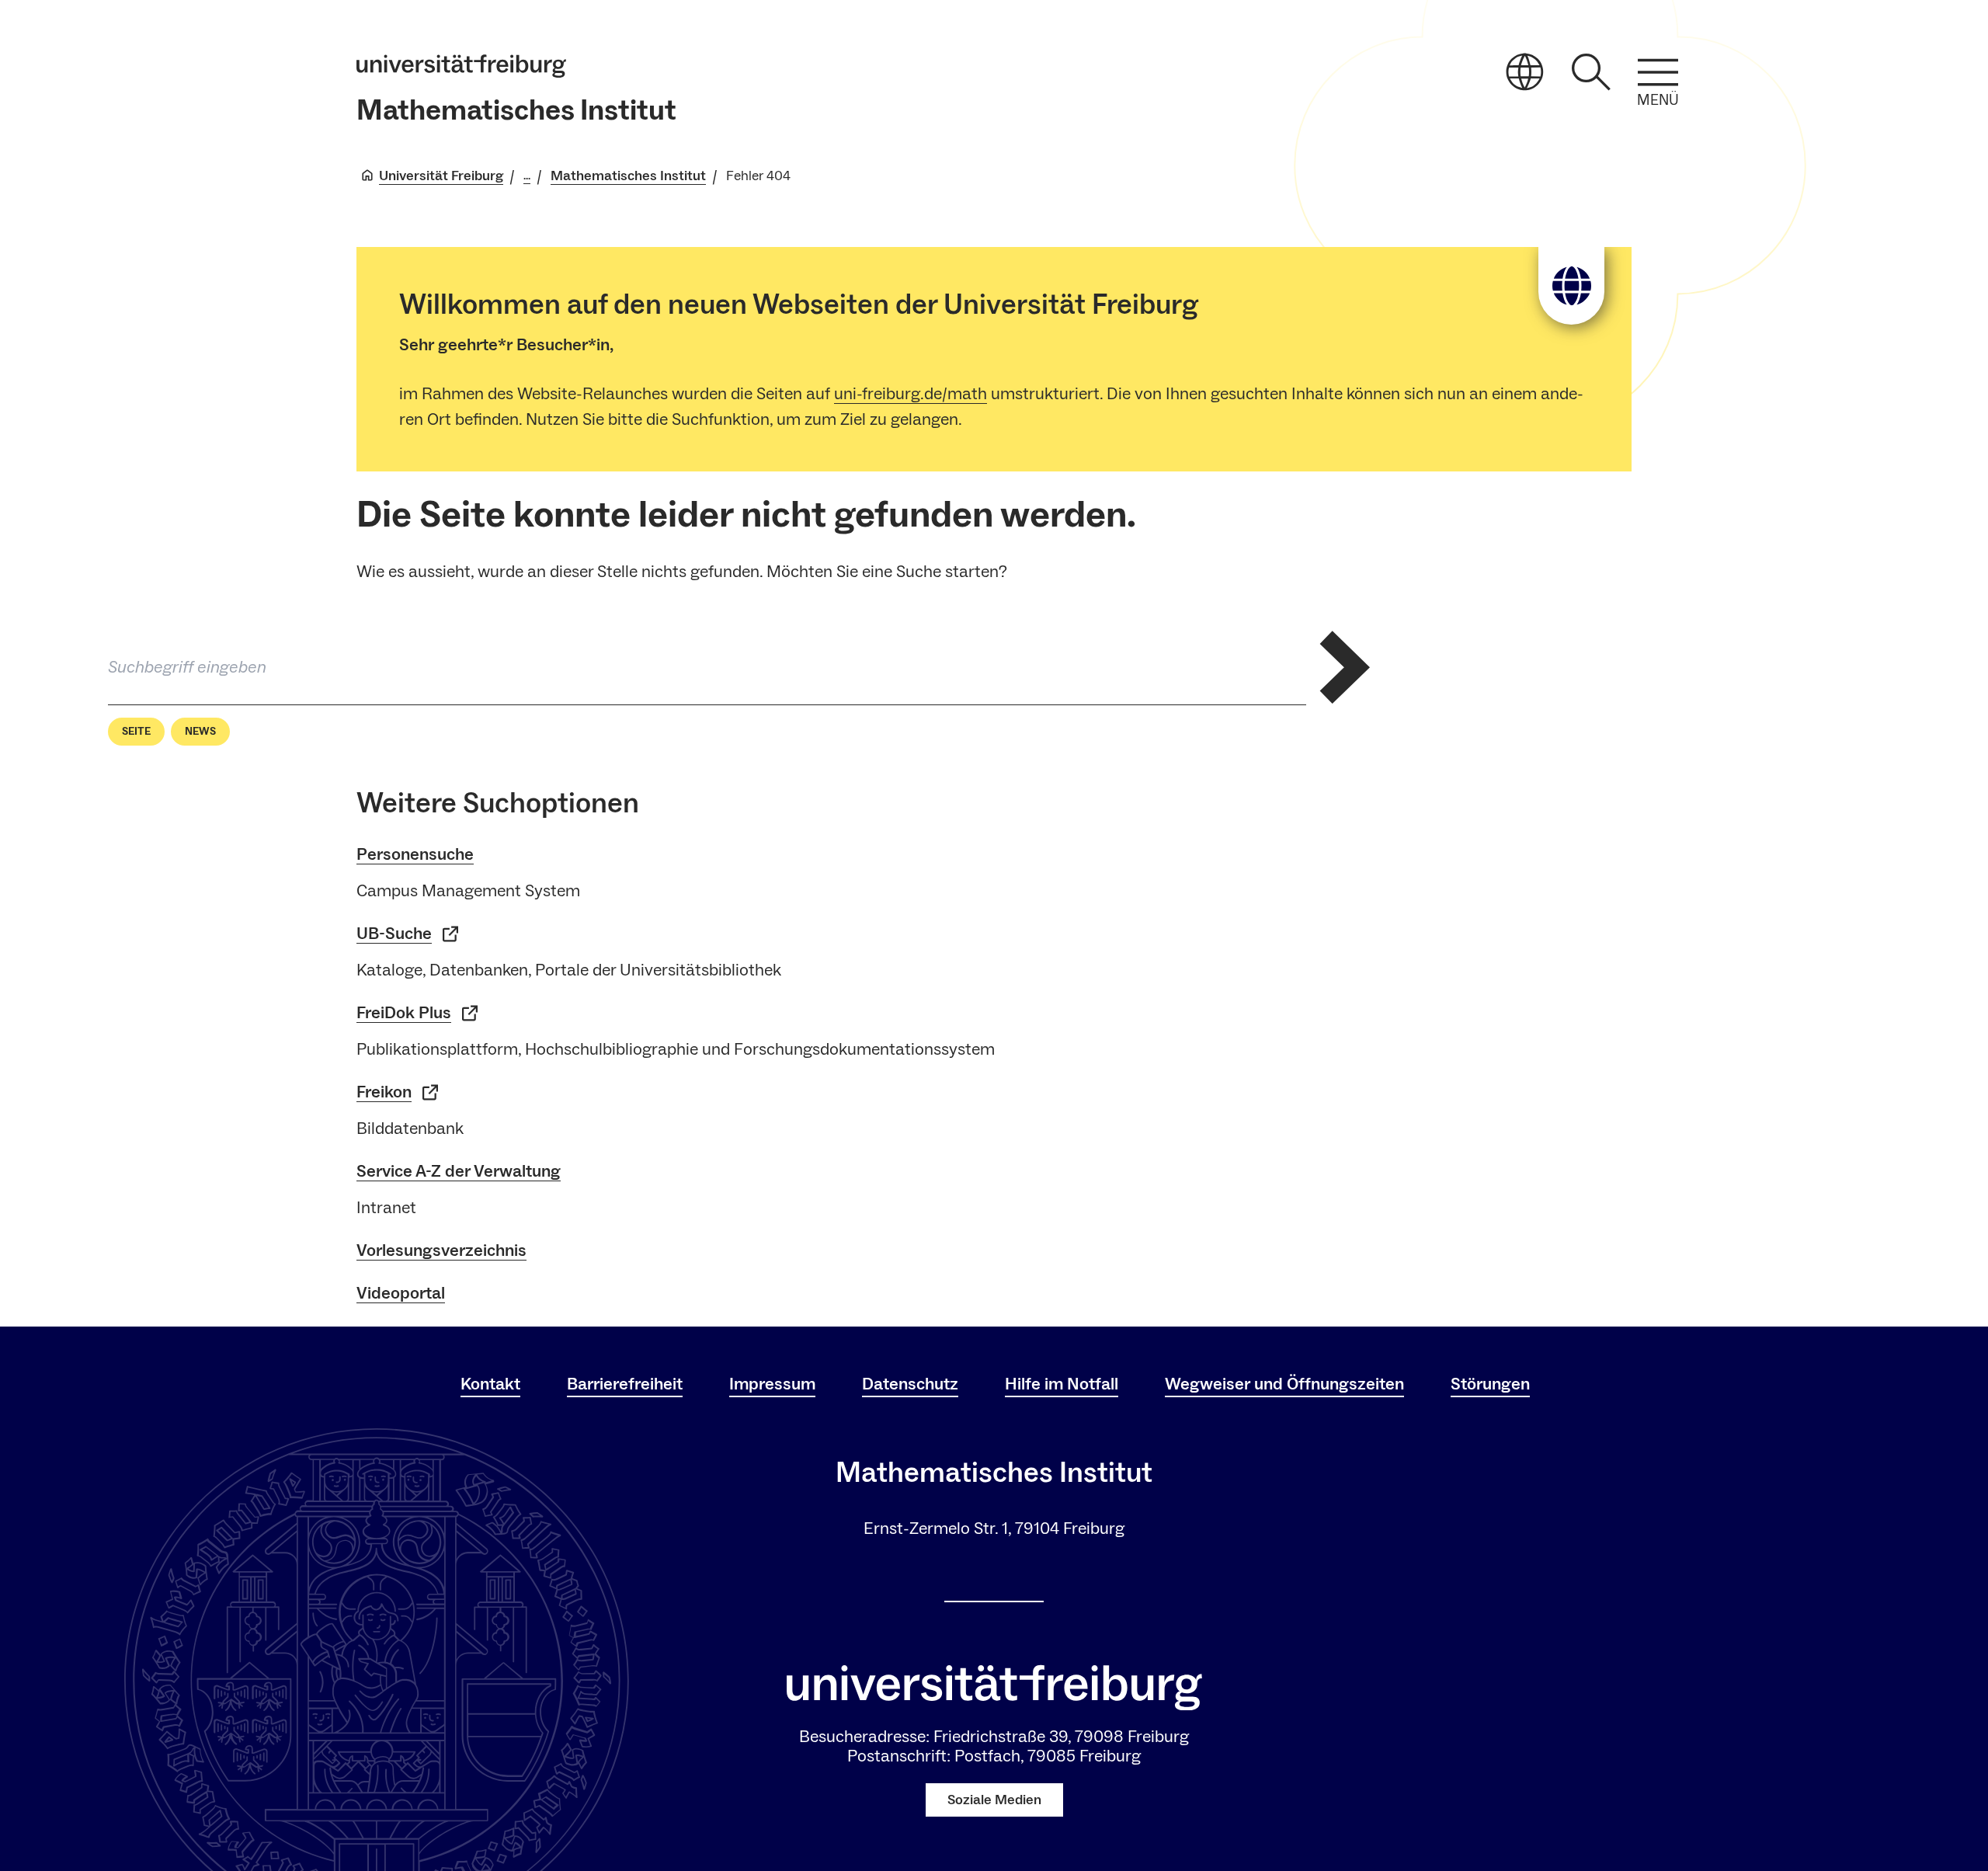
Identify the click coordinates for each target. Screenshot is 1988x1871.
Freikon (384, 1092)
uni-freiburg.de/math (911, 394)
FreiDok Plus (404, 1013)
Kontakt (490, 1384)
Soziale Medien (994, 1800)
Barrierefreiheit (625, 1384)
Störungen (1490, 1384)
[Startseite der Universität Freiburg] (461, 66)
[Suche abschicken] (1345, 667)
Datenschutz (910, 1384)
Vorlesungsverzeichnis (441, 1250)
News (200, 732)
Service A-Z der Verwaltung (459, 1171)
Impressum (772, 1384)
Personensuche (415, 854)
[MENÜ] (1658, 72)
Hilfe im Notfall (1062, 1384)
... (527, 176)
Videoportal (401, 1293)
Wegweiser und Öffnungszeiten (1284, 1384)
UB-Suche (394, 934)
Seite (136, 732)
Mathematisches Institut (516, 111)
